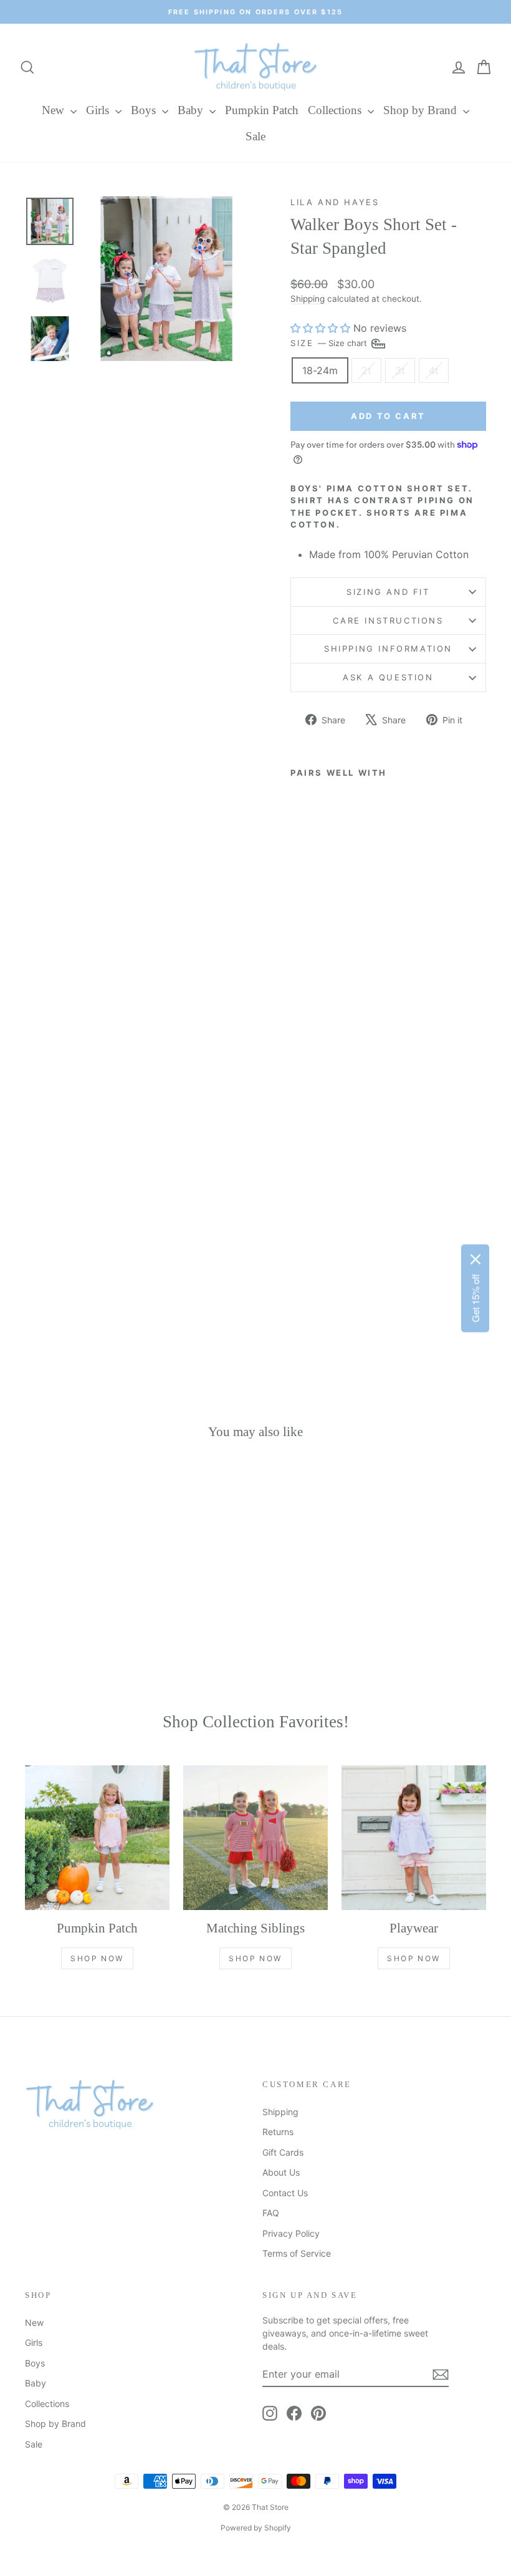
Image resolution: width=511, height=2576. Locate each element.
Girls (99, 110)
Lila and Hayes (335, 202)
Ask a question (388, 677)
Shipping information (388, 649)
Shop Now (97, 1958)
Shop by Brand (422, 110)
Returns (278, 2132)
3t (400, 370)
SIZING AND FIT (388, 592)
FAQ (271, 2213)
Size (330, 343)
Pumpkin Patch (262, 110)
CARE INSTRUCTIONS (388, 620)
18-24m (320, 370)
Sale (255, 136)
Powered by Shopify (256, 2528)
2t (366, 370)
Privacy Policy (291, 2233)
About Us (281, 2172)
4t (434, 370)
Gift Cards (283, 2152)
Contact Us (285, 2193)
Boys (145, 110)
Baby (192, 110)
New (55, 110)
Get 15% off (475, 1298)
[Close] (475, 1259)
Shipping (308, 299)
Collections (336, 110)
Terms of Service (297, 2253)
